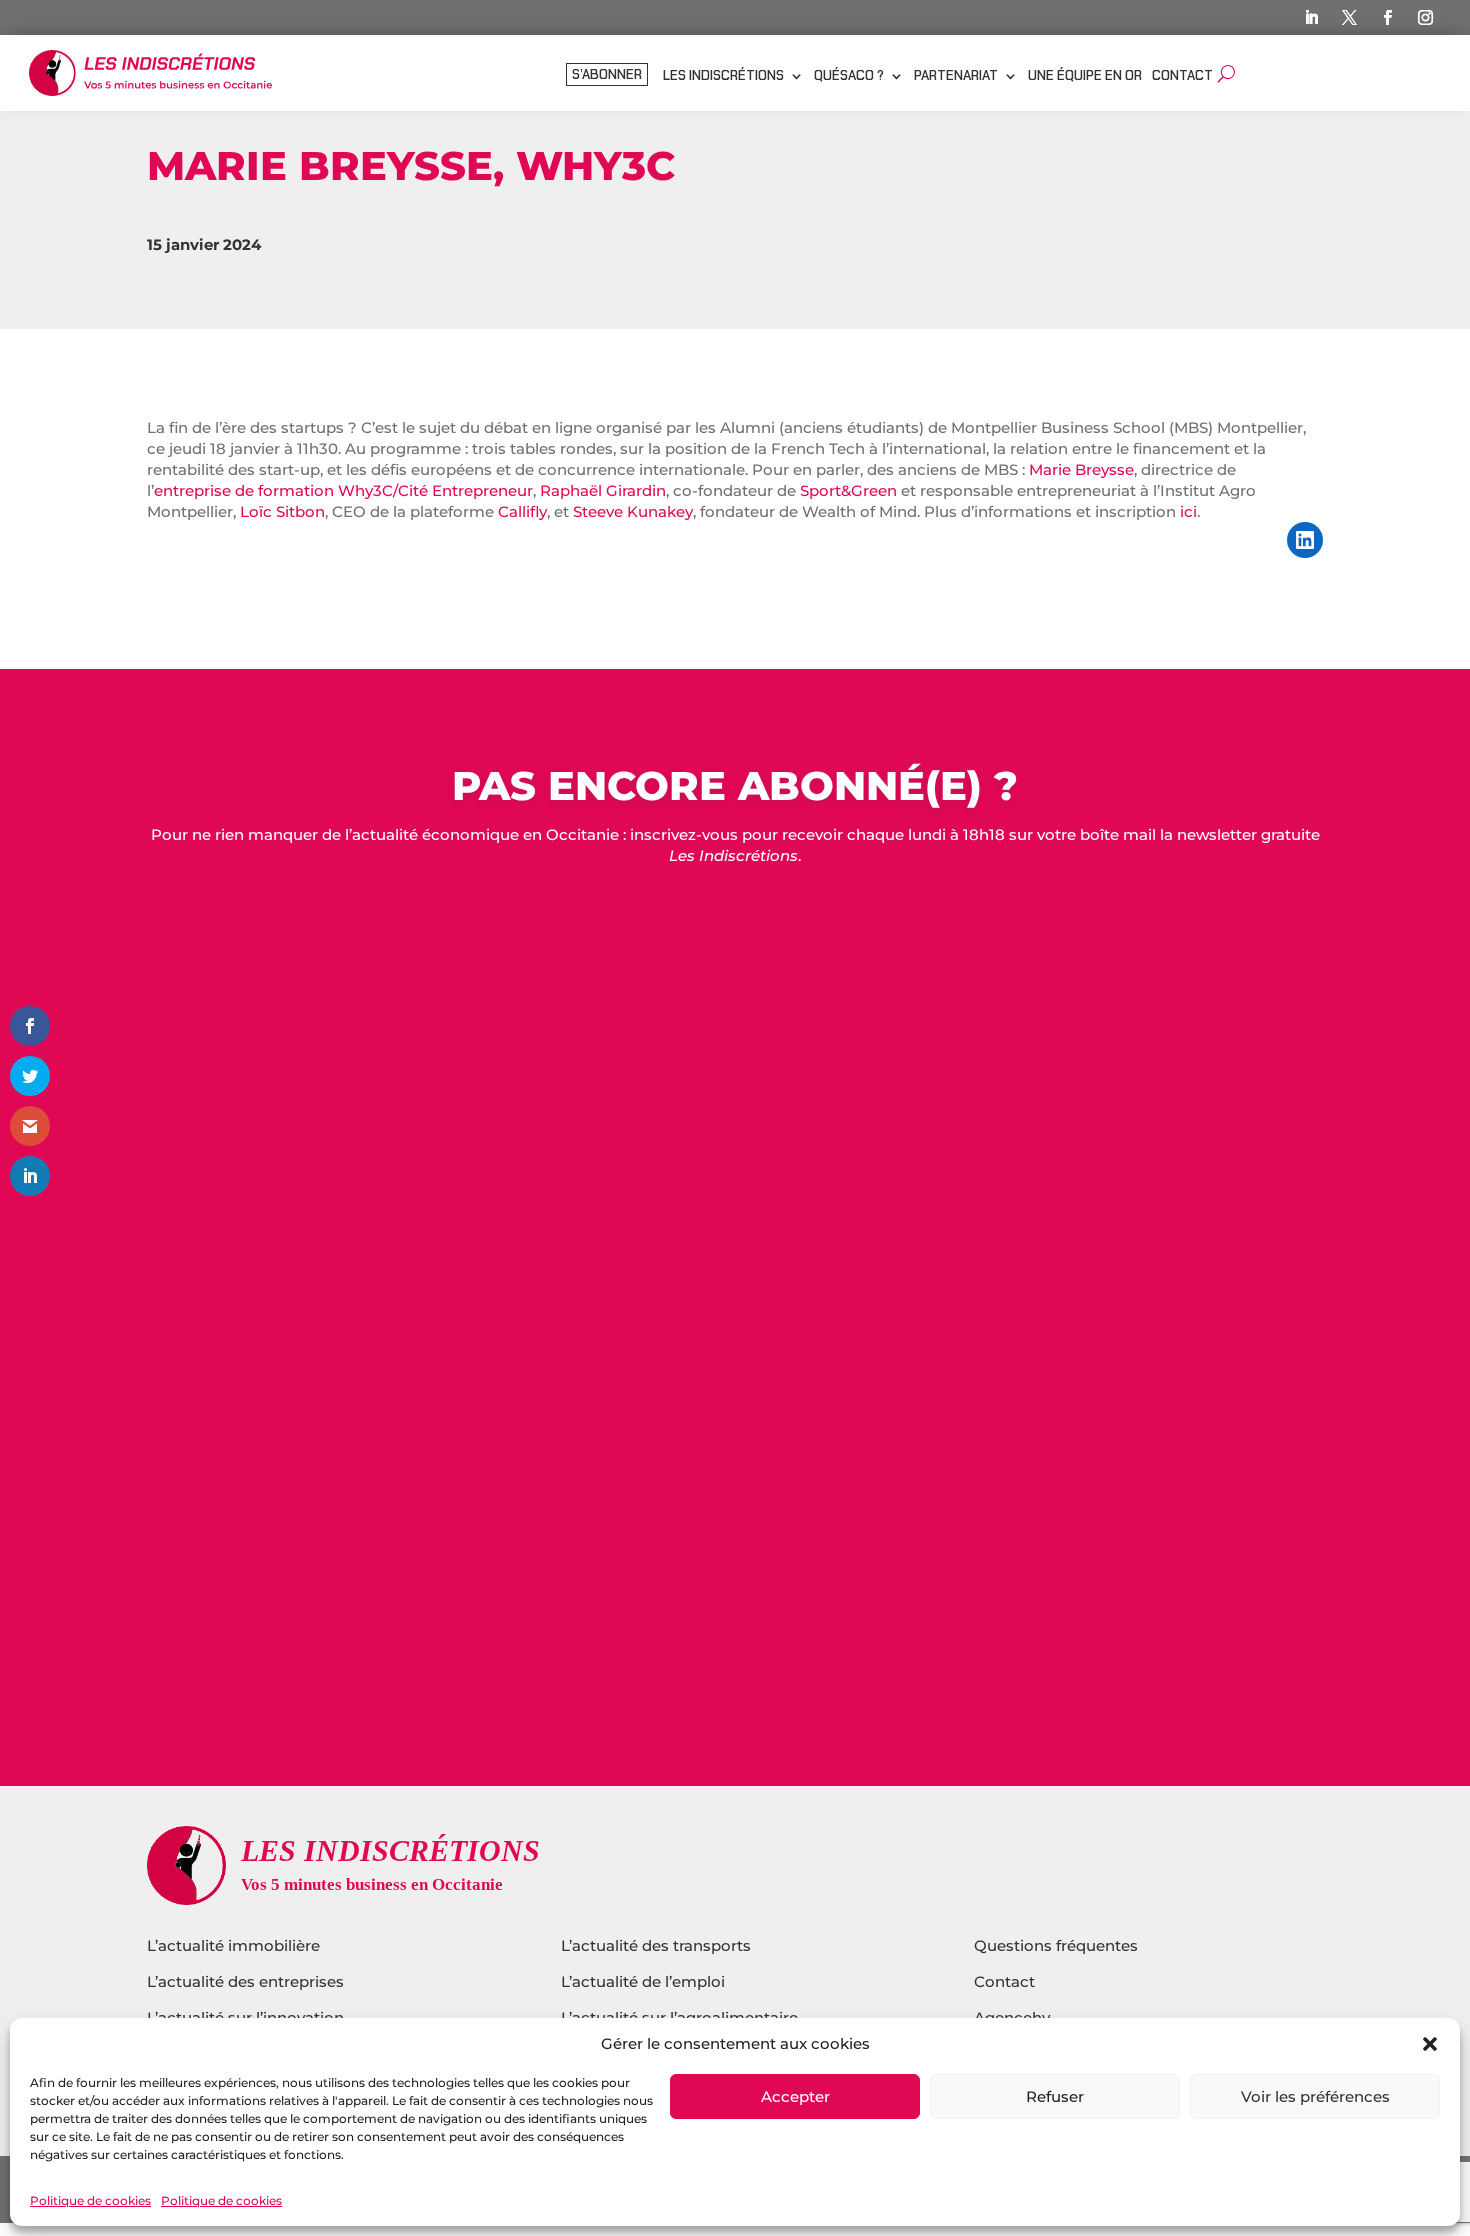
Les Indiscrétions (723, 76)
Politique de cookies (90, 2200)
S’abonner (607, 75)
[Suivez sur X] (1350, 18)
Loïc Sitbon (282, 511)
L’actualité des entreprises (245, 1981)
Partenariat (956, 76)
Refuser (1055, 2096)
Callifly (522, 511)
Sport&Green (848, 490)
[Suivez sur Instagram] (1426, 18)
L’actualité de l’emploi (643, 1981)
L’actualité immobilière (235, 1945)
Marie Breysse (1081, 469)
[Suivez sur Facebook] (1388, 18)
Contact (1182, 76)
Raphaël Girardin (603, 490)
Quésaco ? (849, 76)
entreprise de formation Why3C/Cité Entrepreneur (343, 490)
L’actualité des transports (656, 1945)
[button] (1430, 2044)
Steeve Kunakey (633, 511)
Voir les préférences (1315, 2096)
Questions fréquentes (1056, 1945)
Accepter (795, 2096)
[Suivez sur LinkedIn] (1312, 18)
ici (1188, 511)
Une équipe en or (1085, 76)
